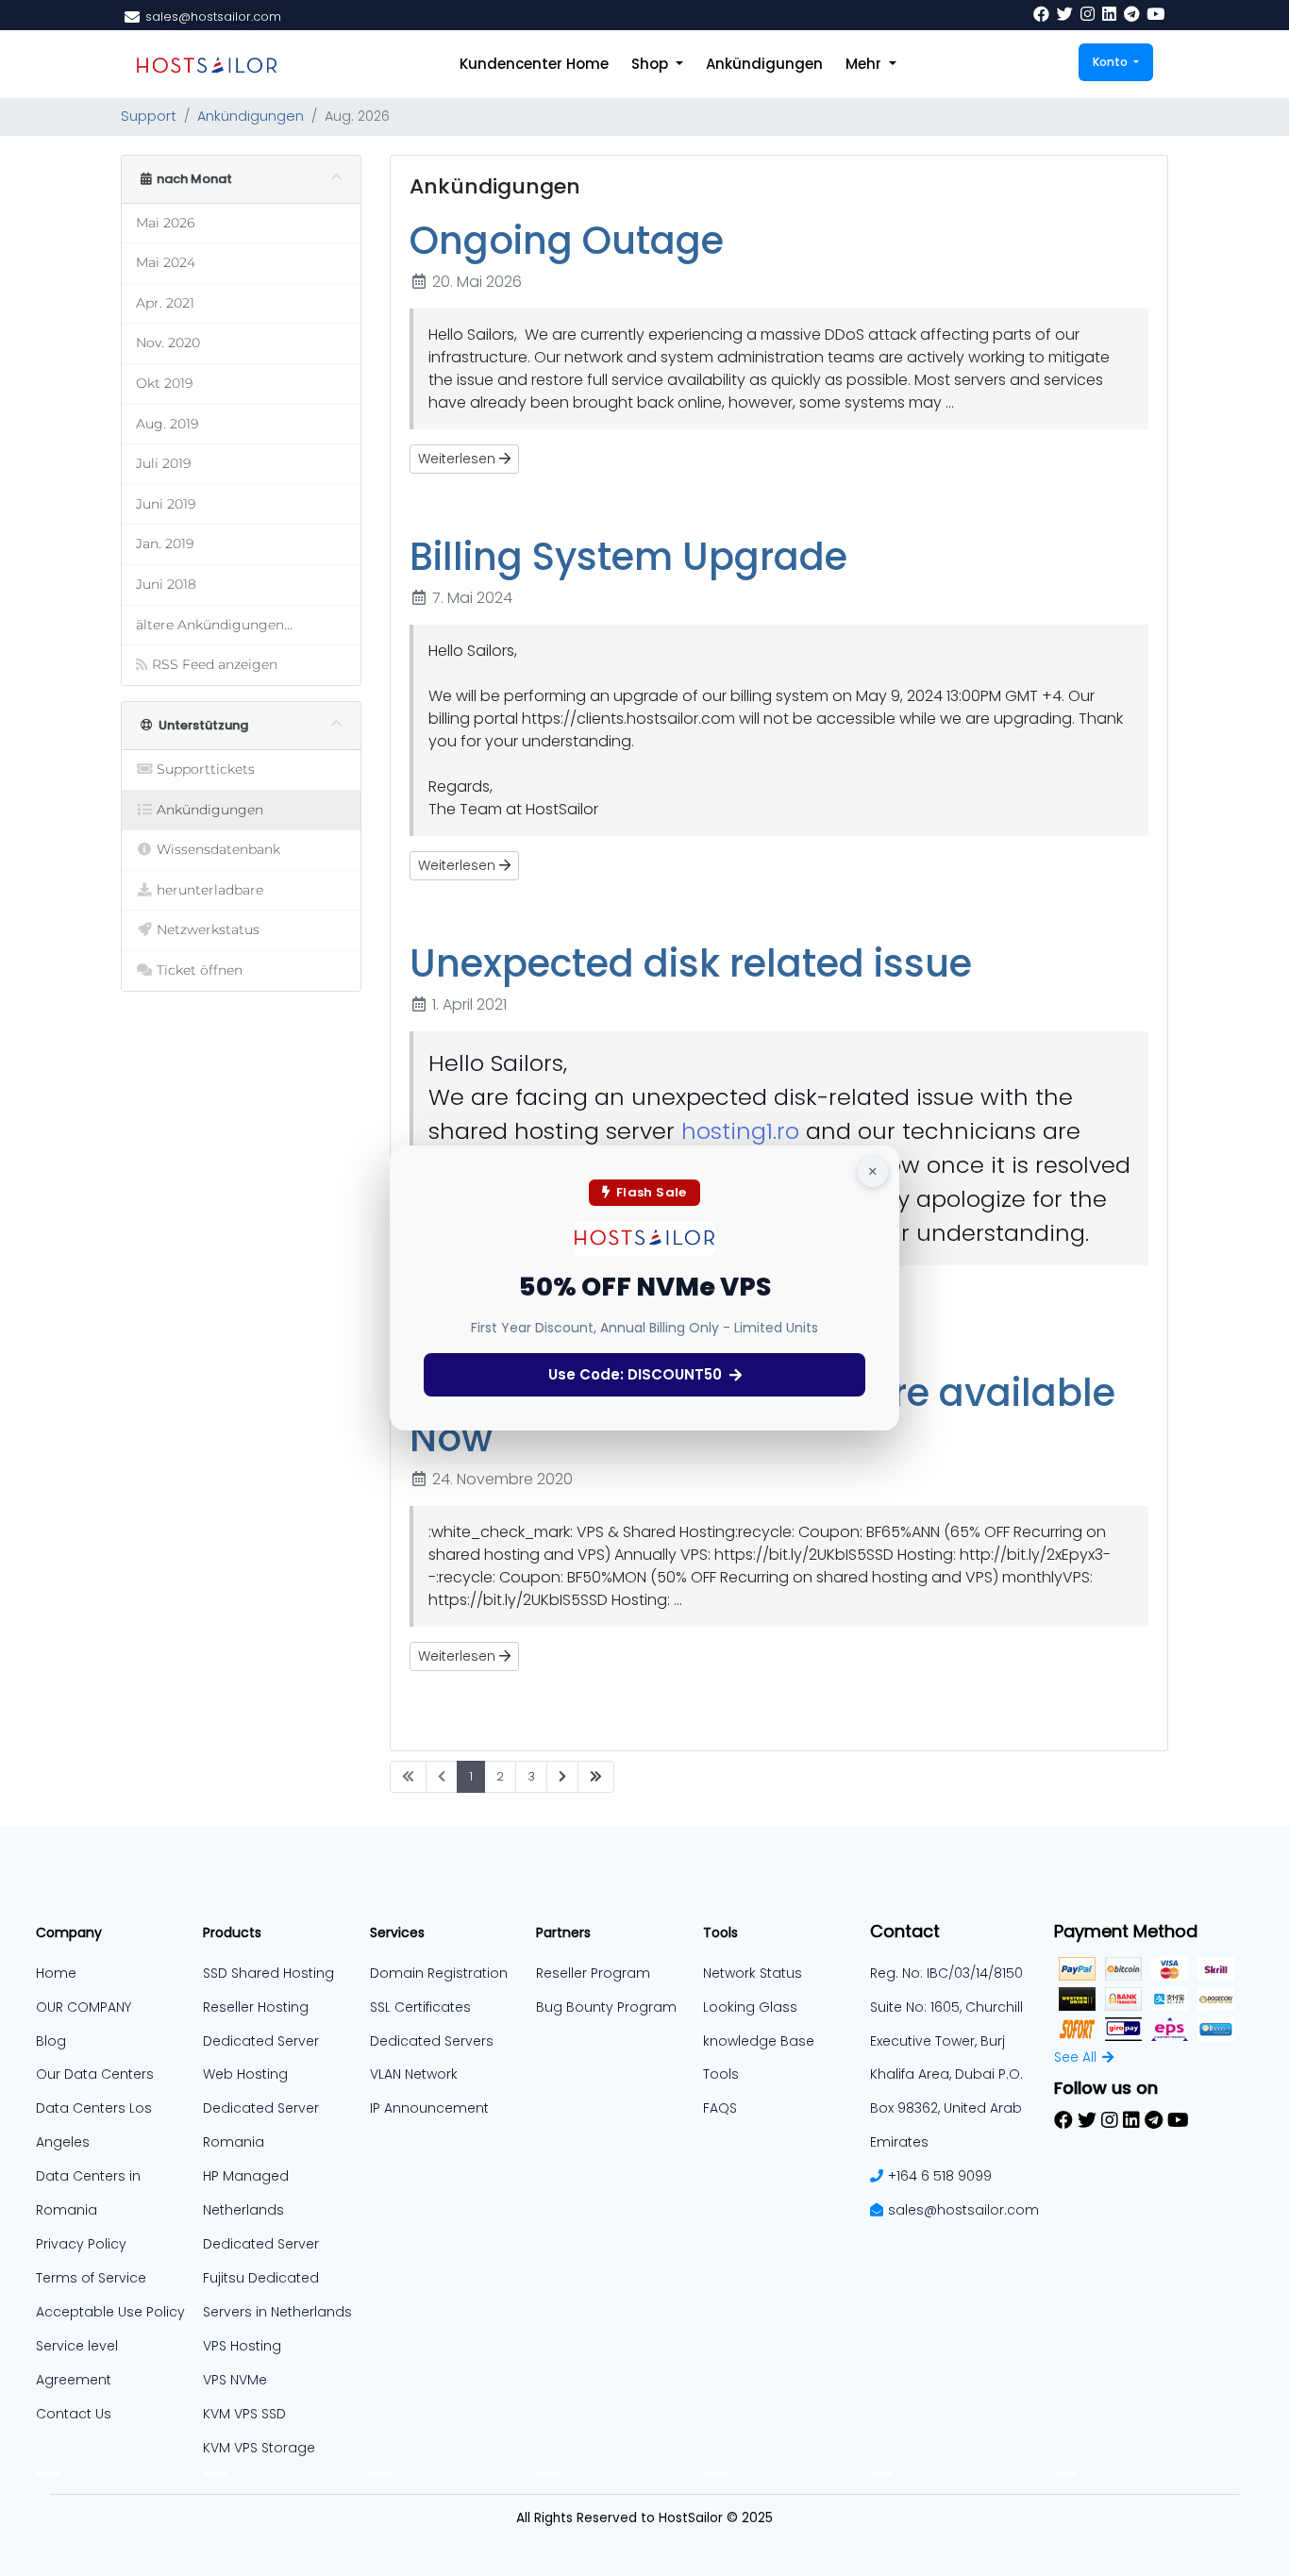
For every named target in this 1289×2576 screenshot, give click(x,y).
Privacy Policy (81, 2244)
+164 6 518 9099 (940, 2176)
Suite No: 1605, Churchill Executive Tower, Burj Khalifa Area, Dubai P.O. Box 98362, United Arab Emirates (946, 2075)
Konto (1112, 62)
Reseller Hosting (256, 2007)
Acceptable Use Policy (110, 2312)
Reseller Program (593, 1973)
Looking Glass (750, 2007)
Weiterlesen (459, 459)
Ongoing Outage (567, 241)
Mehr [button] (865, 64)
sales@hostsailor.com (963, 2210)
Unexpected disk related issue (691, 963)
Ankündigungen (764, 64)
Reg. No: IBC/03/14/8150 (946, 1973)
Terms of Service (91, 2278)
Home (56, 1973)
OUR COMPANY (84, 2007)
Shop (652, 64)
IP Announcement (429, 2108)
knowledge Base (759, 2041)
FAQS (720, 2108)
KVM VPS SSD (244, 2414)
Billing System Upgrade (628, 557)
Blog (51, 2041)
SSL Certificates (420, 2007)
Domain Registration (439, 1973)
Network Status (753, 1973)
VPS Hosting (242, 2346)
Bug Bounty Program (606, 2007)
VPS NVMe (235, 2380)
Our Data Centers (95, 2074)
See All (1075, 2057)
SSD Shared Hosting (268, 1973)
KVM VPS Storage (259, 2448)
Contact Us (74, 2414)
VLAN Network (414, 2074)
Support (149, 116)
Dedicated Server (261, 2244)
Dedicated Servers (432, 2041)
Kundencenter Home (534, 64)
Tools (721, 2074)
